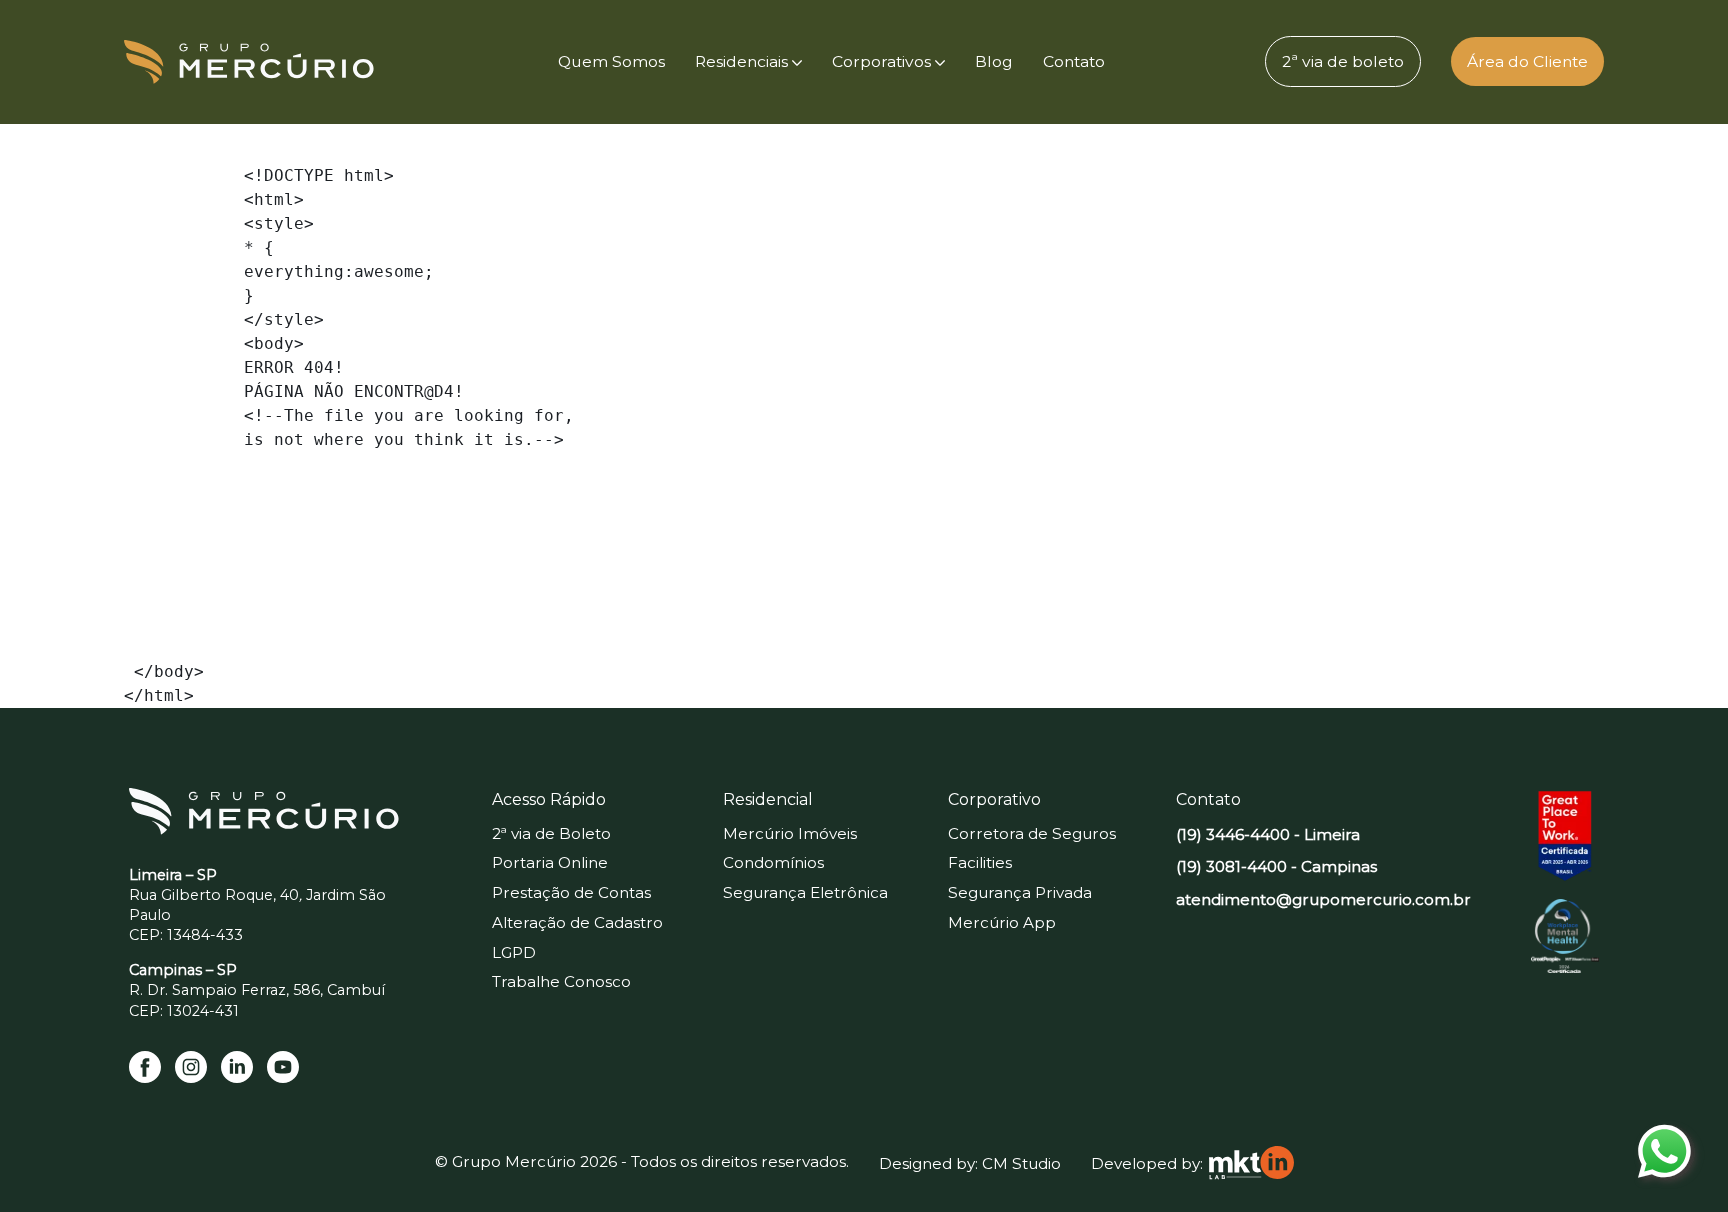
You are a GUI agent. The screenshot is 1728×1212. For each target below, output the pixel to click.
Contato (1074, 61)
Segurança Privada (1020, 892)
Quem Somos (611, 61)
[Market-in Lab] (1251, 1163)
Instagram (191, 1067)
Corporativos (881, 61)
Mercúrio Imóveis (790, 833)
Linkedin (237, 1067)
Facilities (980, 862)
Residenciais (741, 61)
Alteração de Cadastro (577, 922)
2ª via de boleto (1343, 61)
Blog (994, 61)
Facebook (145, 1067)
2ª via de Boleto (551, 833)
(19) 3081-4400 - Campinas (1276, 866)
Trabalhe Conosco (561, 981)
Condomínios (773, 862)
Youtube (283, 1067)
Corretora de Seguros (1032, 833)
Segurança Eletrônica (805, 892)
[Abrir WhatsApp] (1678, 1161)
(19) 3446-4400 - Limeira (1268, 834)
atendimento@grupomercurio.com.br (1323, 899)
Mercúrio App (1002, 922)
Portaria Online (550, 862)
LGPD (514, 952)
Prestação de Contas (571, 892)
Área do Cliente (1527, 61)
